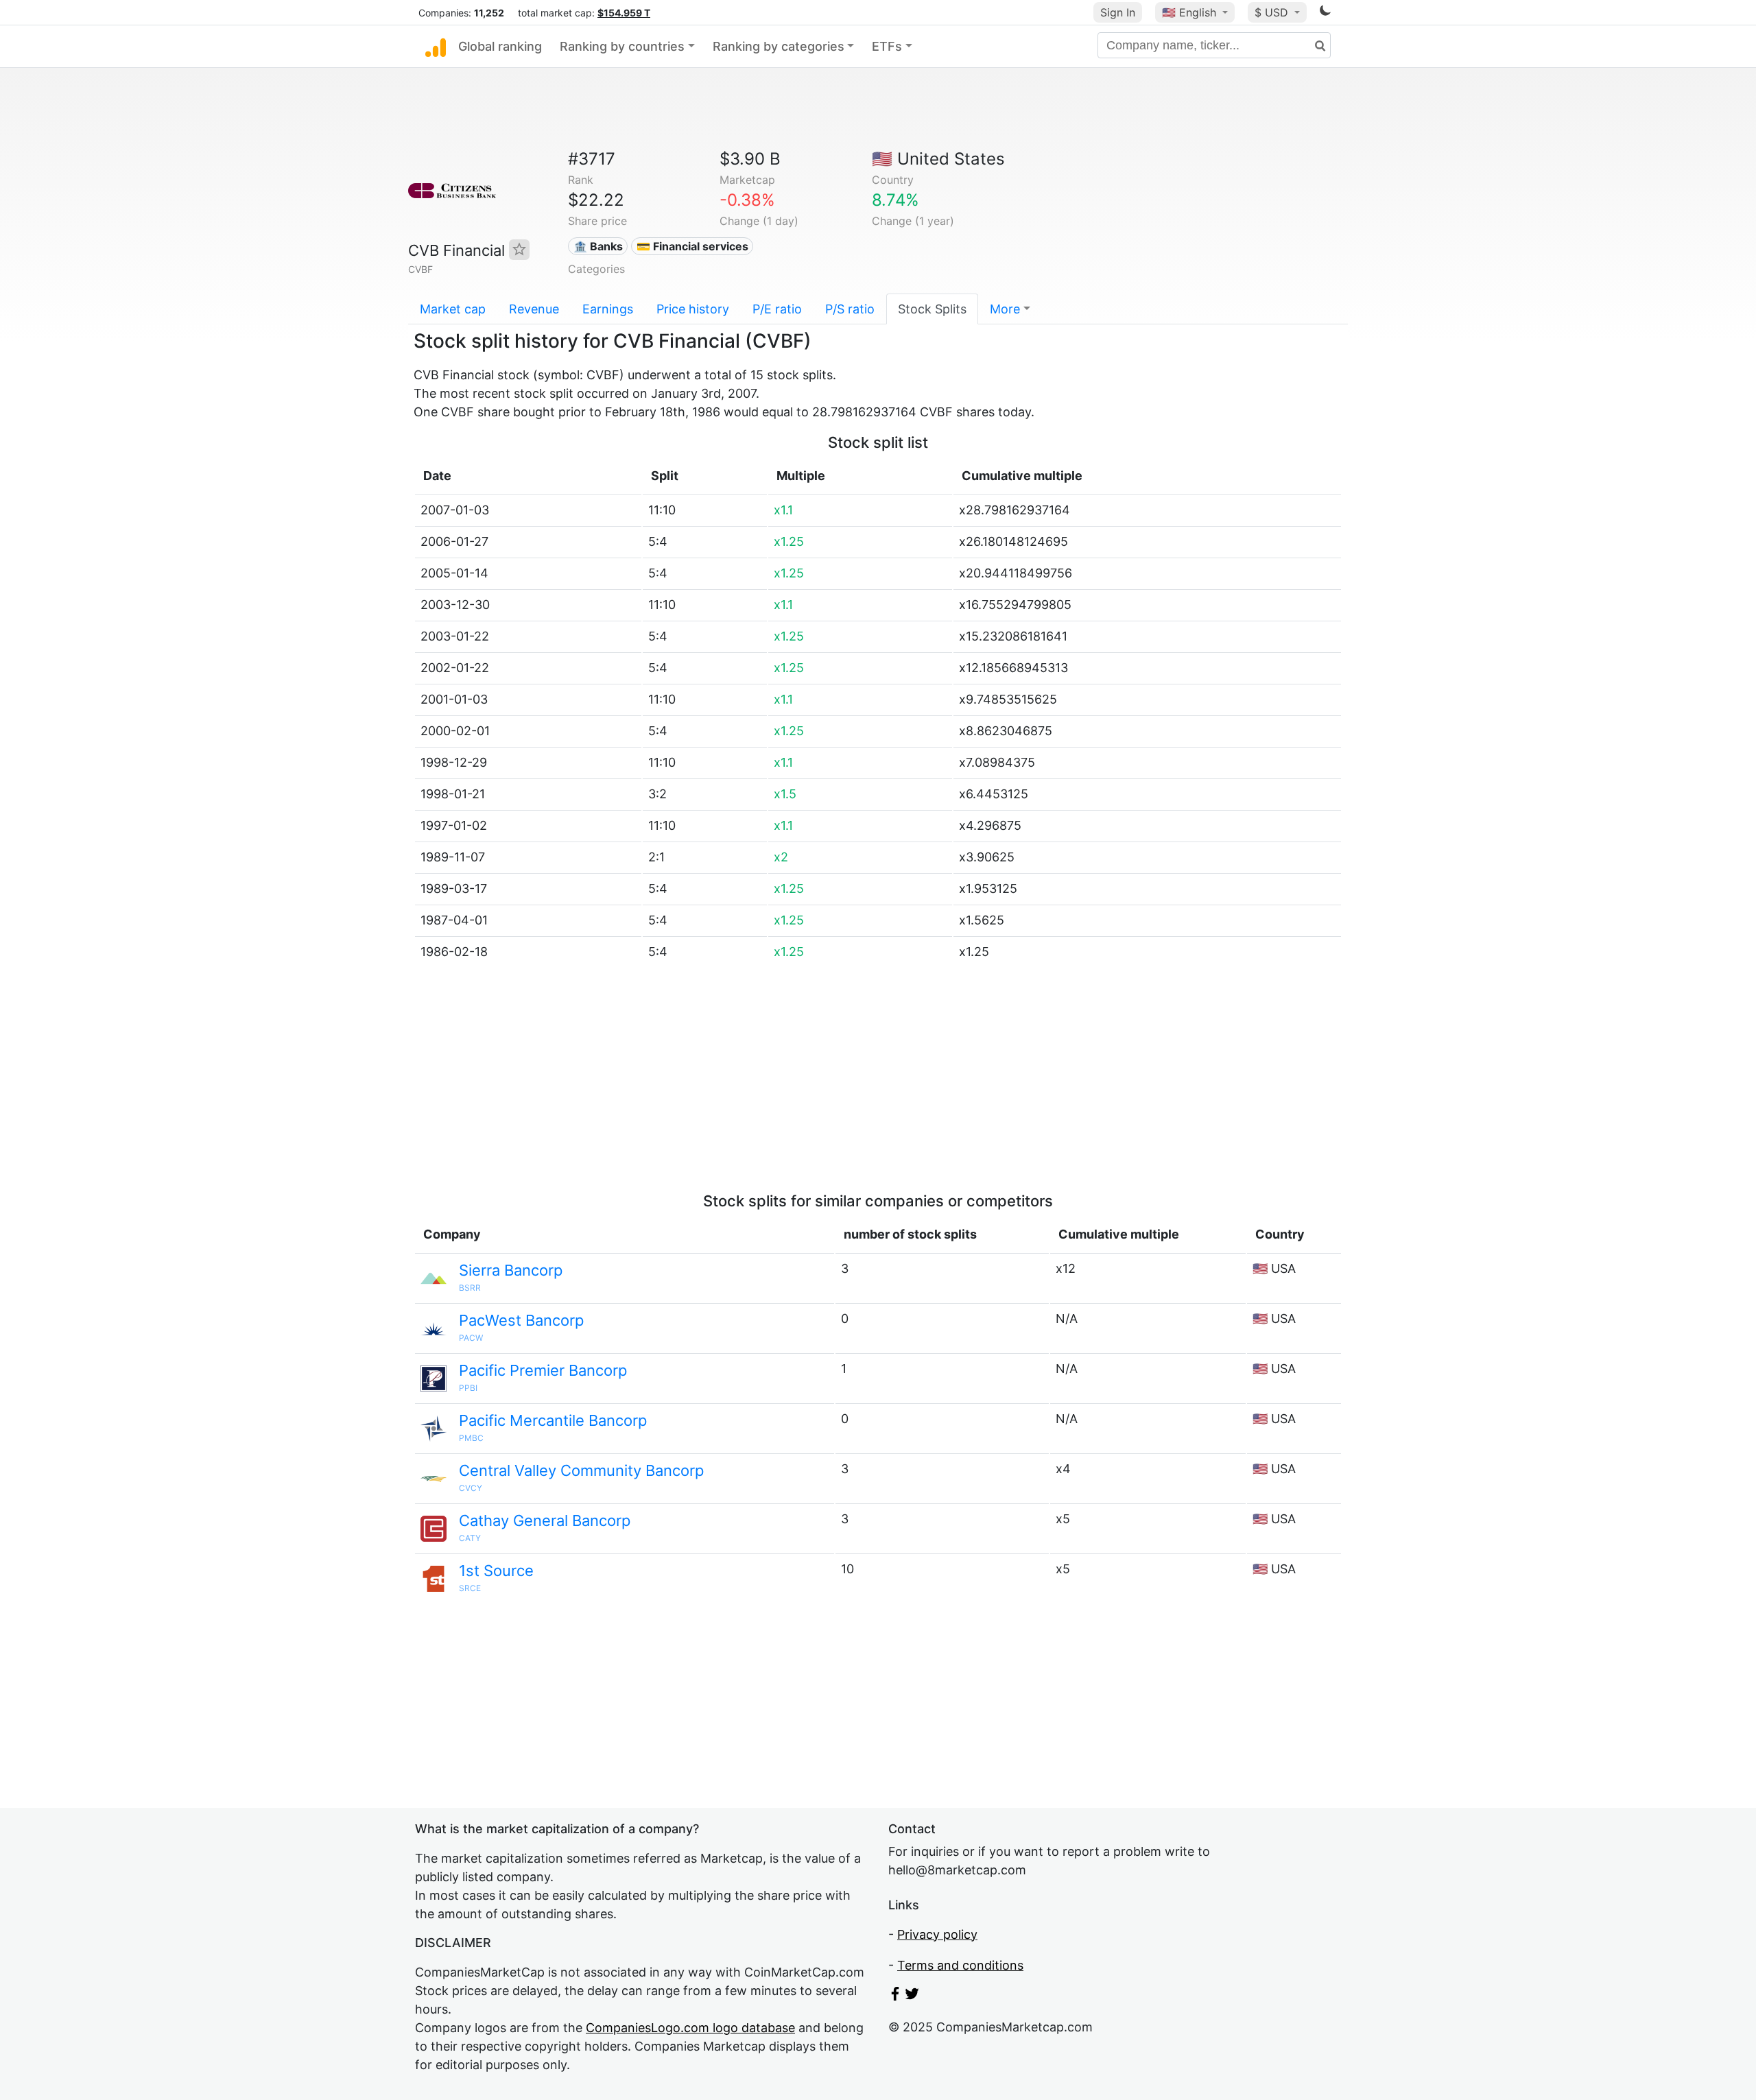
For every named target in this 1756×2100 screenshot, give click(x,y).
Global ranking (500, 46)
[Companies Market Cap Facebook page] (895, 1996)
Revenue (534, 309)
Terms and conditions (960, 1965)
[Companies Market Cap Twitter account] (912, 1996)
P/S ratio (850, 309)
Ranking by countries (622, 46)
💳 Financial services (692, 246)
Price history (693, 309)
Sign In (1118, 12)
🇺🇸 (1189, 12)
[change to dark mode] (1325, 13)
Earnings (608, 309)
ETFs (887, 46)
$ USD (1273, 12)
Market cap (453, 309)
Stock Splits (932, 309)
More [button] (1005, 309)
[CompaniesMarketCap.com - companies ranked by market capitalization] (436, 47)
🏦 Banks (598, 246)
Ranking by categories (779, 46)
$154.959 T (624, 13)
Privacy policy (937, 1934)
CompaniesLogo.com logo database (690, 2028)
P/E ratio (777, 309)
